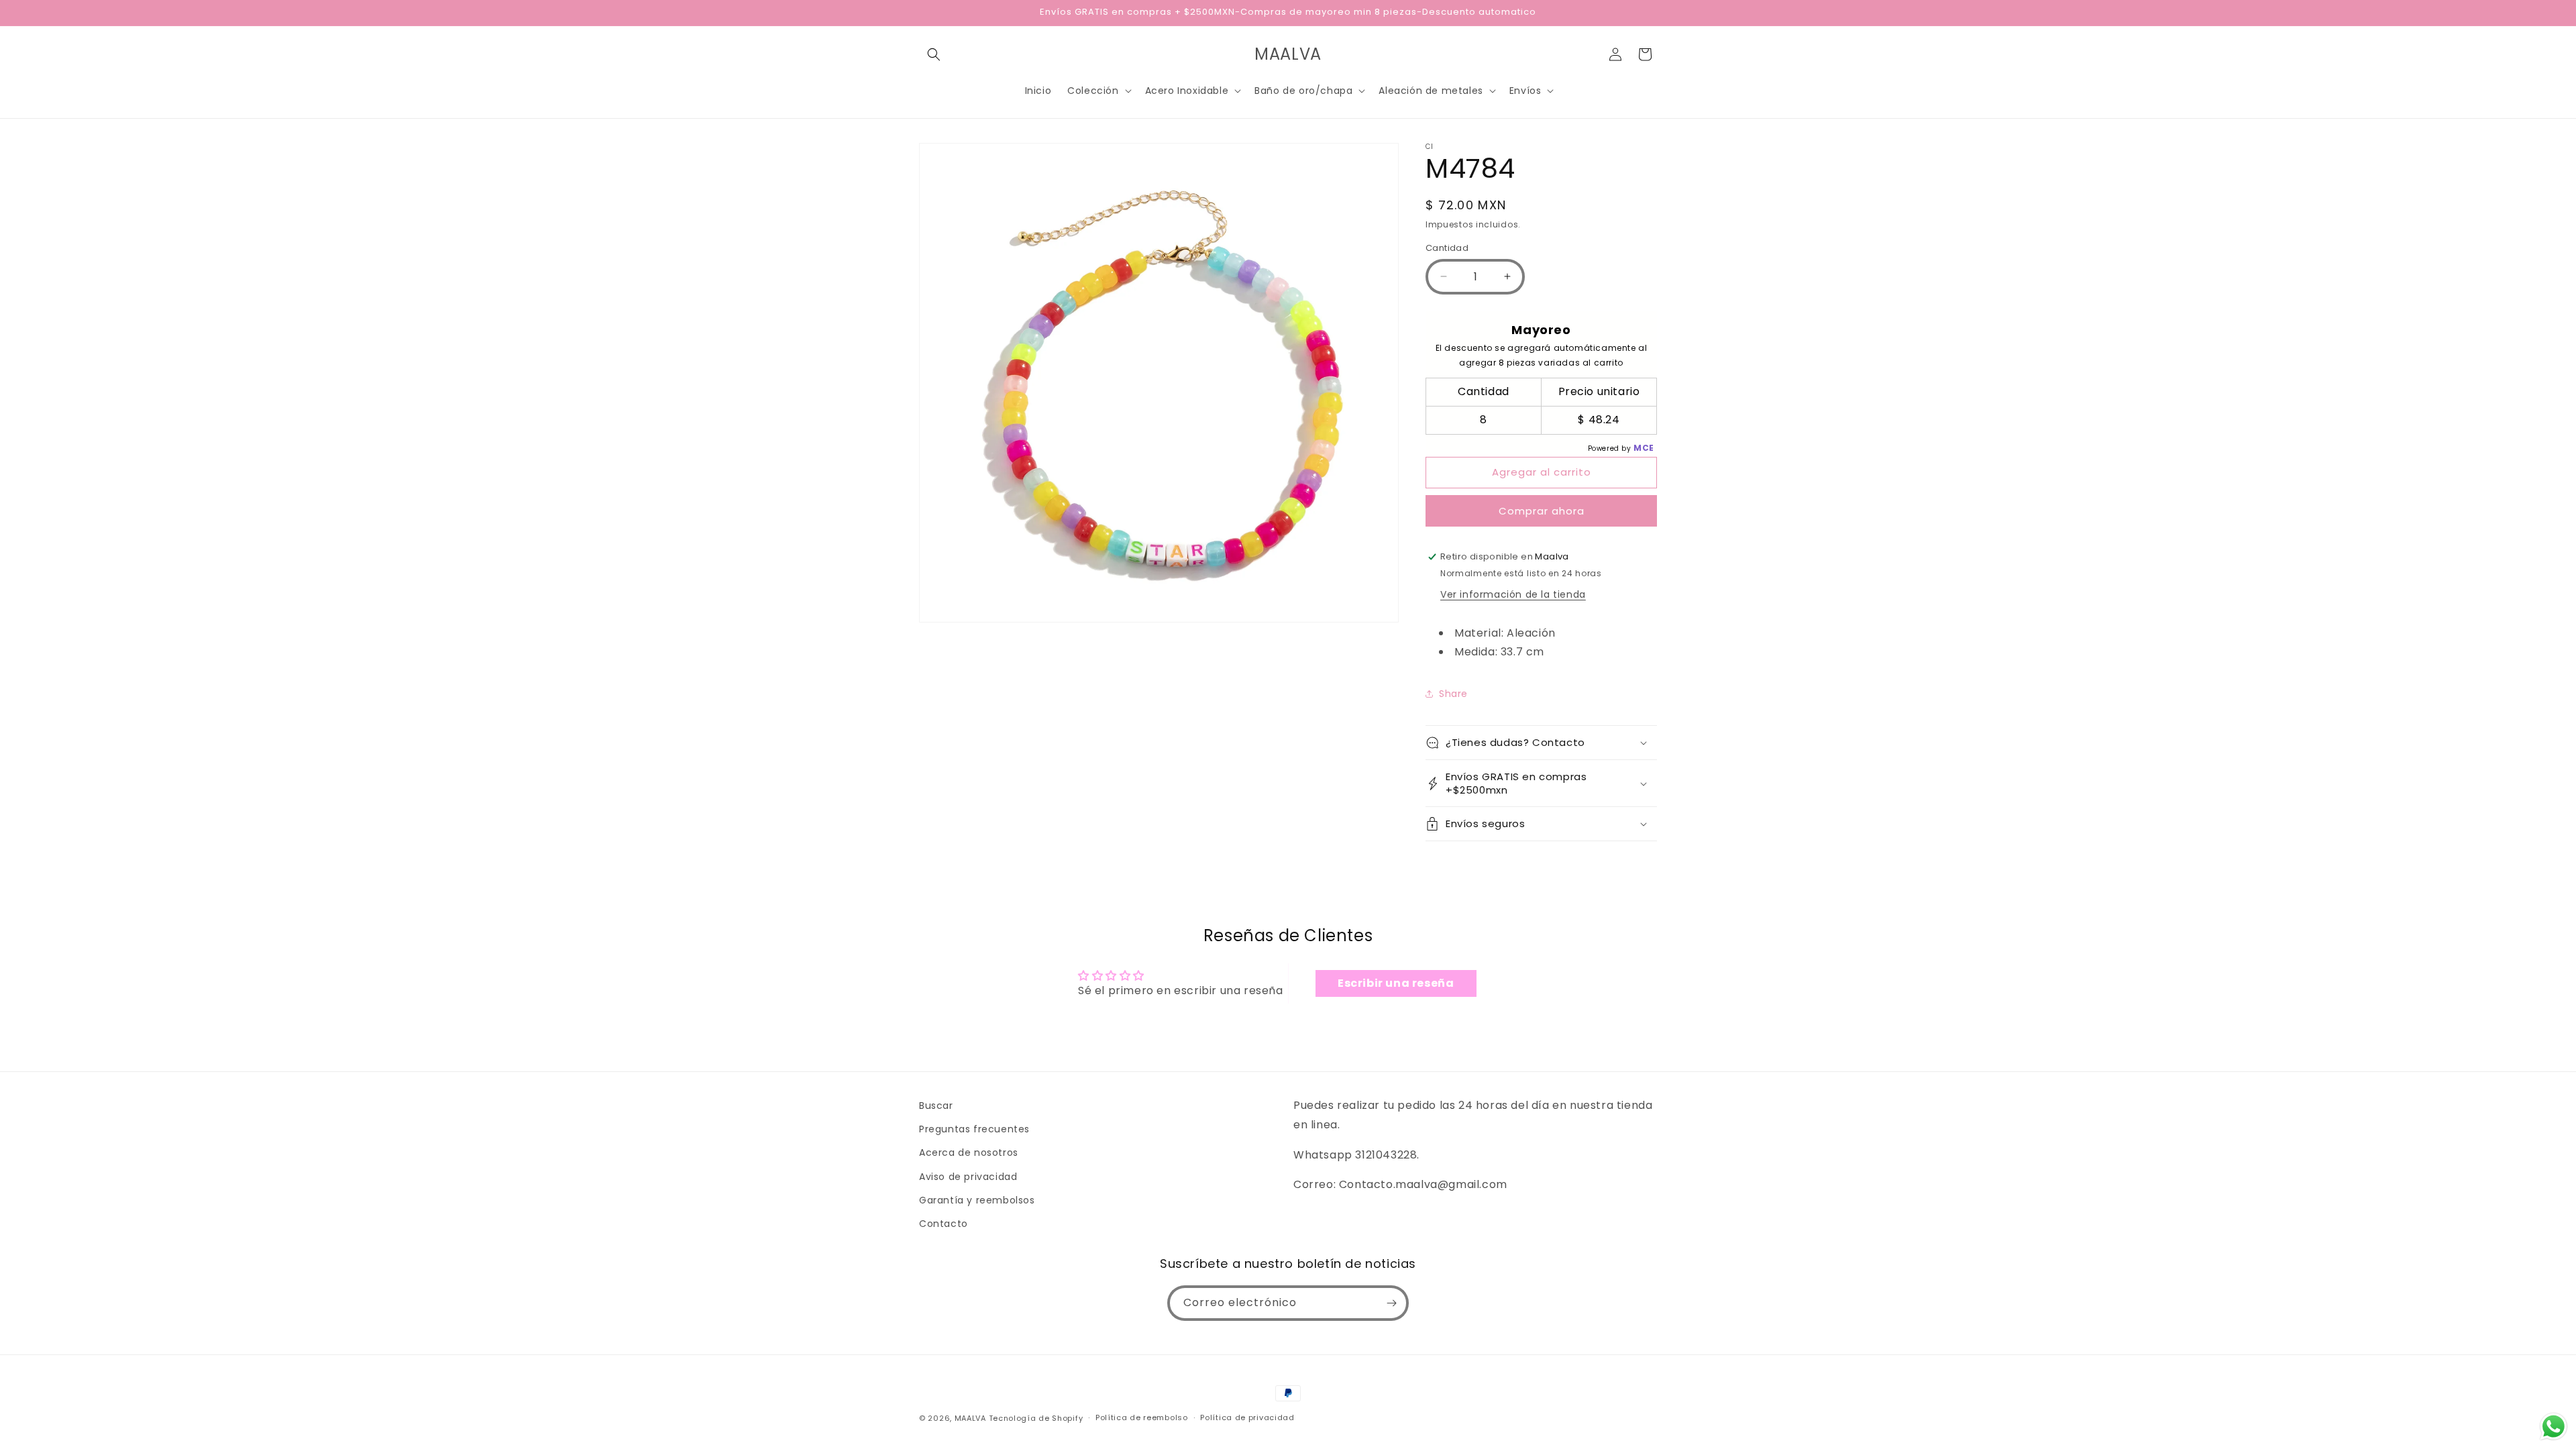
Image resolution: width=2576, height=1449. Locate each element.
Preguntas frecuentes (974, 1129)
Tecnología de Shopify (1036, 1418)
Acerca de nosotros (969, 1152)
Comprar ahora (1542, 511)
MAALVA (970, 1418)
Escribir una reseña (1396, 983)
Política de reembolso (1142, 1417)
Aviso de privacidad (968, 1177)
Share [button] (1453, 694)
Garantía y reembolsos (977, 1200)
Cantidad (1447, 248)
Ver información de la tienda (1513, 594)
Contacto (944, 1224)
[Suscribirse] (1391, 1303)
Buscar (936, 1106)
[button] (934, 54)
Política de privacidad (1247, 1417)
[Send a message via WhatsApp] (2554, 1427)
